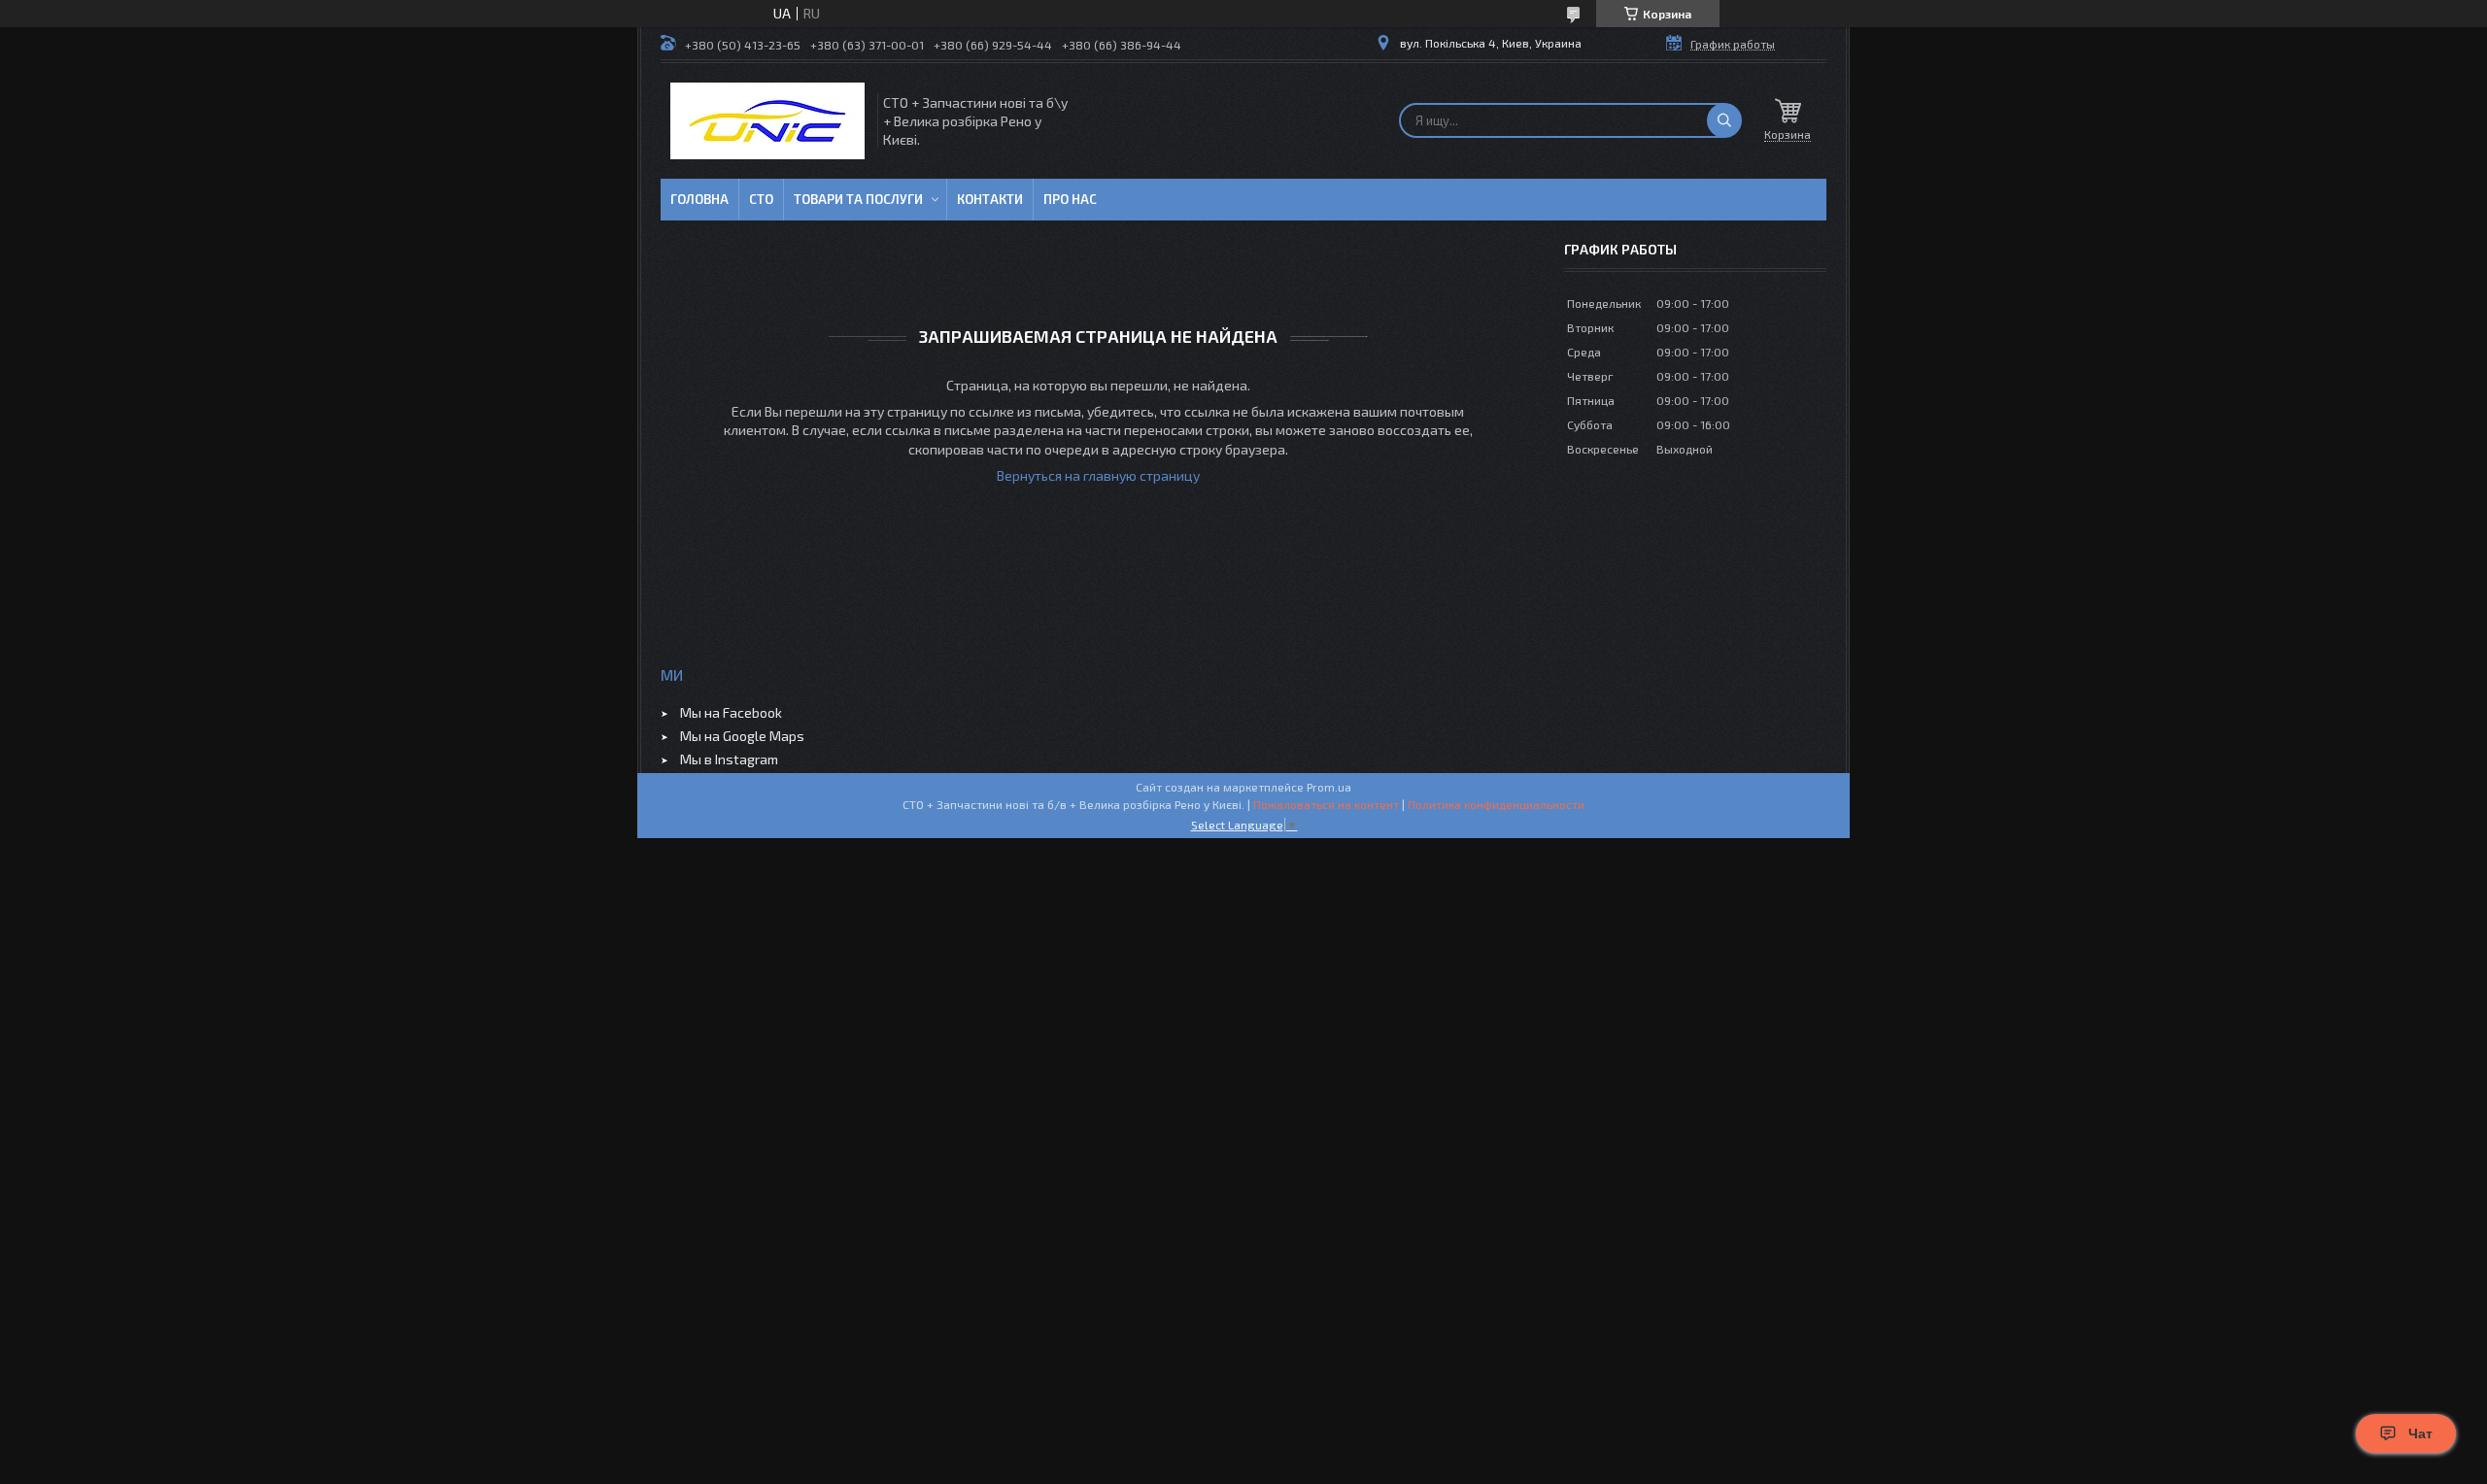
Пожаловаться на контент (1326, 804)
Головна (699, 199)
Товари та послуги (858, 199)
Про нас (1070, 199)
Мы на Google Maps (742, 736)
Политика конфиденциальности (1496, 804)
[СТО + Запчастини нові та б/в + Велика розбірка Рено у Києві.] (767, 121)
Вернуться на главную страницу (1098, 475)
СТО (761, 199)
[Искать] (1724, 120)
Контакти (990, 199)
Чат (2420, 1433)
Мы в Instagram (729, 759)
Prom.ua (1329, 787)
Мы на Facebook (731, 712)
